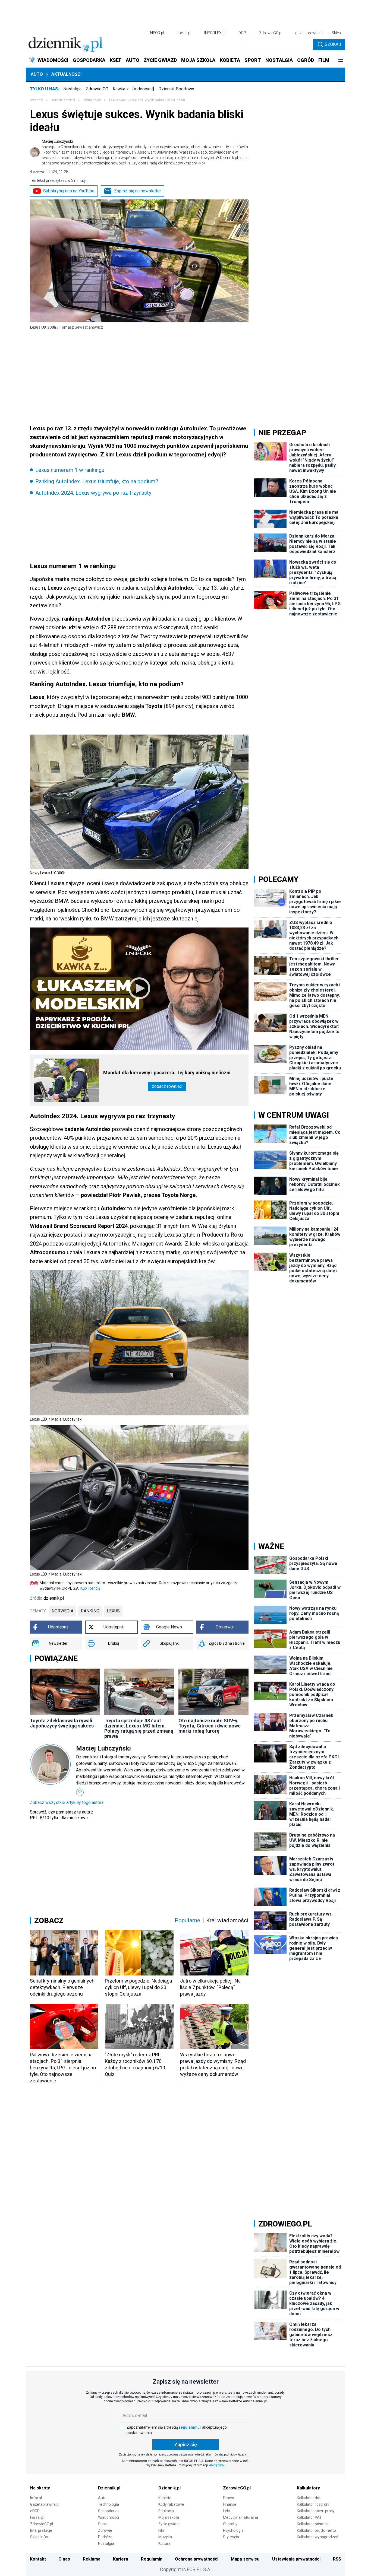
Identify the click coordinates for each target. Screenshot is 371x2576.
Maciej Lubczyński (145, 152)
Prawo (229, 2498)
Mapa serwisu (245, 2559)
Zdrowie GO (97, 89)
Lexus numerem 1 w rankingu (70, 470)
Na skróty (40, 2488)
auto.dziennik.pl (63, 100)
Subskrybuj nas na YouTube (69, 191)
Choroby (230, 2524)
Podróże (105, 2537)
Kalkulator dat (309, 2498)
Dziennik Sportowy (176, 89)
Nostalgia (72, 89)
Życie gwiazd (169, 2524)
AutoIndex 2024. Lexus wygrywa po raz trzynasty (93, 493)
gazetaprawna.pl (309, 33)
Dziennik (36, 100)
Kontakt (38, 2559)
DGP (242, 33)
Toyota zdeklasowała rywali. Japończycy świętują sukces (62, 1723)
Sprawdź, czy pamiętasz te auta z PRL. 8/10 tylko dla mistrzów (62, 1815)
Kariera (121, 2559)
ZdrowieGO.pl (271, 33)
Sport (103, 2524)
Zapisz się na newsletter (138, 191)
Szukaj (333, 44)
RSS (337, 2559)
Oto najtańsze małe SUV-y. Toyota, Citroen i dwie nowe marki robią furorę (210, 1726)
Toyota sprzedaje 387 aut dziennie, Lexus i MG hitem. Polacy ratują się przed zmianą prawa (139, 1728)
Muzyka (165, 2537)
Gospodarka (108, 2511)
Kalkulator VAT (309, 2517)
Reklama (92, 2559)
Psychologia (233, 2530)
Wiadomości (109, 2517)
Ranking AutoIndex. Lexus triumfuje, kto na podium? (97, 481)
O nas (64, 2559)
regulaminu (189, 2427)
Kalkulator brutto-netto (316, 2530)
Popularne (187, 1920)
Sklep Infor (39, 2537)
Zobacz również (167, 1086)
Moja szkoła (169, 2517)
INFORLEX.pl (215, 33)
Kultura (164, 2543)
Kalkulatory (308, 2488)
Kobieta (165, 2498)
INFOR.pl (157, 33)
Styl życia (231, 2537)
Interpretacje (41, 2530)
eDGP (35, 2511)
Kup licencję (90, 1588)
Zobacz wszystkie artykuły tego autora (67, 1802)
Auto (37, 74)
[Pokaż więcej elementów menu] (340, 60)
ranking (90, 1611)
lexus (113, 1611)
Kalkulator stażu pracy (316, 2511)
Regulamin (152, 2559)
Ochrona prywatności (197, 2559)
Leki (226, 2511)
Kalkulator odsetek (313, 2524)
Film (162, 2530)
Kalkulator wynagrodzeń (318, 2537)
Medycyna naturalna (240, 2517)
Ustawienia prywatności (296, 2559)
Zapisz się (185, 2445)
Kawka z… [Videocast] (133, 89)
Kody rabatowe (171, 2504)
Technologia (109, 2504)
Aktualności (66, 74)
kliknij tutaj (217, 2465)
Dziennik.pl (109, 2488)
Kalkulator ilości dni (313, 2504)
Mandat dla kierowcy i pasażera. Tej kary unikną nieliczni (167, 1073)
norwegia (62, 1611)
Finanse (230, 2504)
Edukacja (166, 2511)
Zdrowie (105, 2530)
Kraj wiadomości (227, 1920)
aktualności (92, 100)
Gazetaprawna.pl (45, 2504)
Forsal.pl (37, 2517)
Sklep (336, 33)
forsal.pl (184, 33)
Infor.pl (36, 2498)
